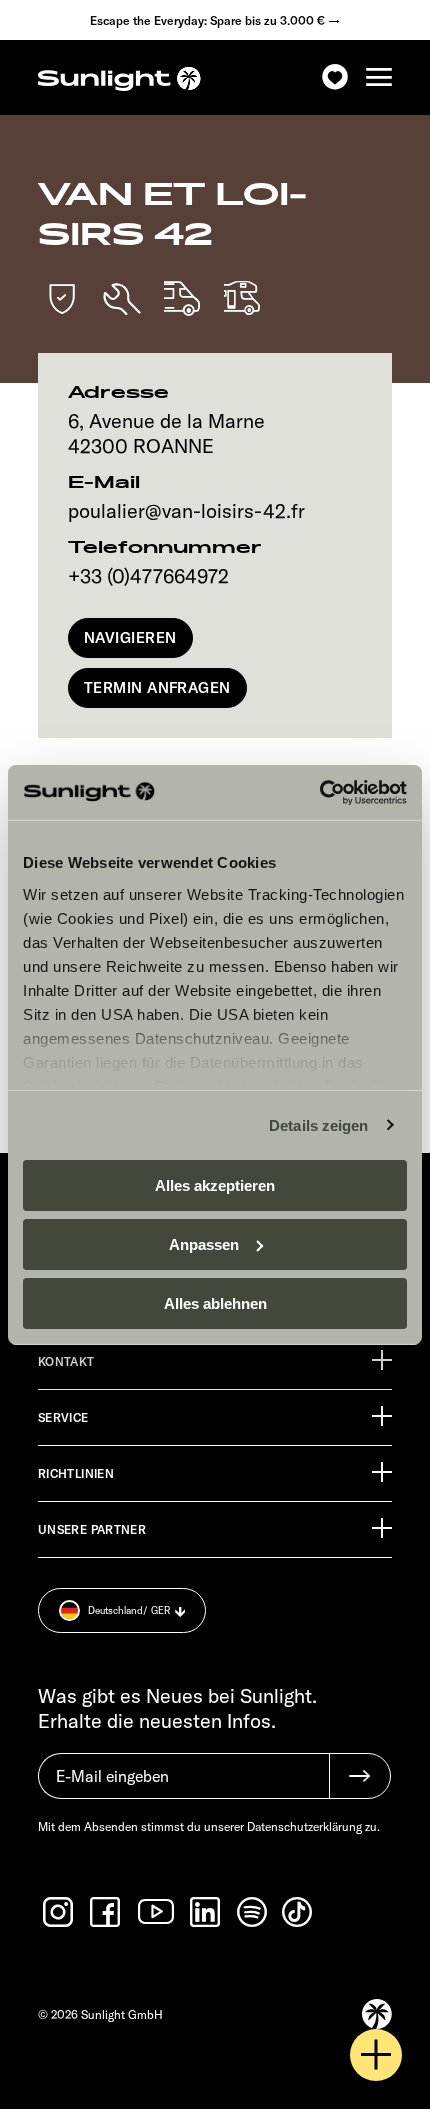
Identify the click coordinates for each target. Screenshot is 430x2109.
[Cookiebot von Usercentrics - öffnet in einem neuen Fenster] (319, 792)
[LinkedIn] (207, 1912)
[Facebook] (107, 1912)
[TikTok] (299, 1912)
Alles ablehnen (215, 1302)
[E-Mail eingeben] (183, 1786)
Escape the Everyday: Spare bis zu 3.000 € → (215, 20)
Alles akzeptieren (215, 1185)
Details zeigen (318, 1124)
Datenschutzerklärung (304, 1826)
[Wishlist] (335, 77)
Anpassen (204, 1244)
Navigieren (130, 637)
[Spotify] (253, 1912)
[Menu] (379, 77)
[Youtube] (157, 1911)
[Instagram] (60, 1912)
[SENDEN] (360, 1776)
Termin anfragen (157, 687)
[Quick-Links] (376, 2055)
